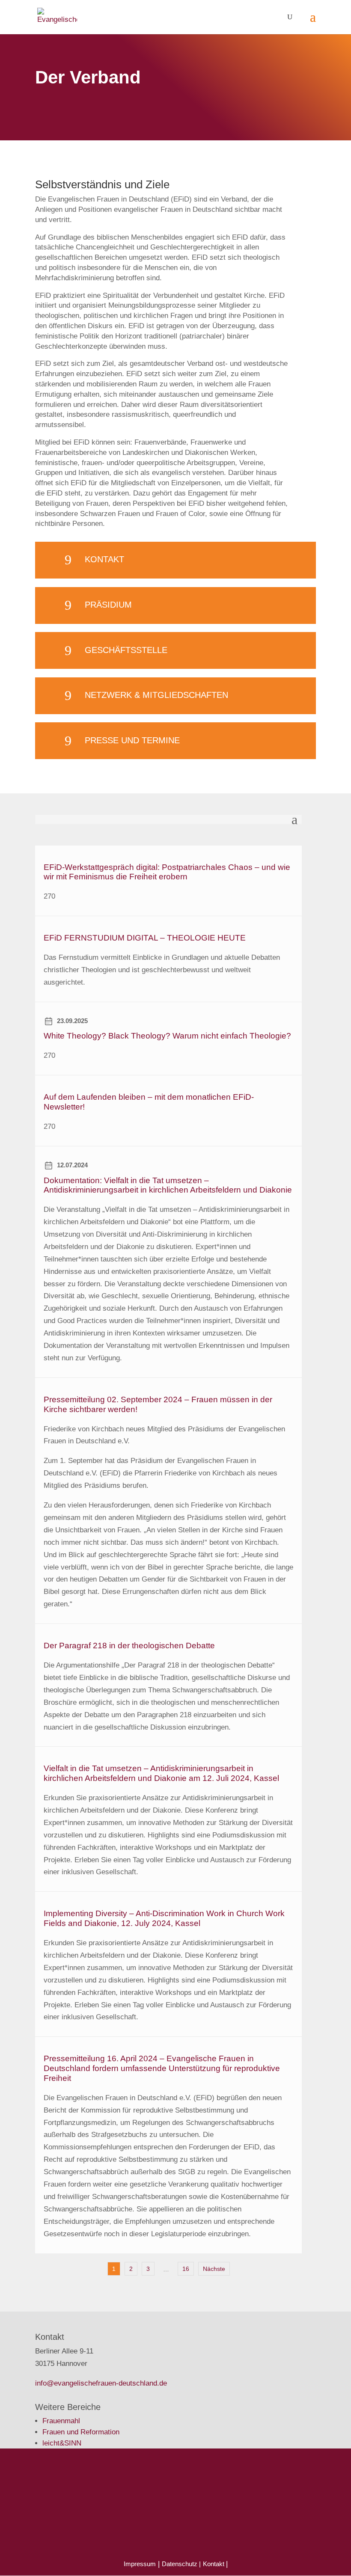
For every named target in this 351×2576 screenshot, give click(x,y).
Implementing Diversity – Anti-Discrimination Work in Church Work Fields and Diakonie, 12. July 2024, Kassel (164, 1918)
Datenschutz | (181, 2564)
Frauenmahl (61, 2421)
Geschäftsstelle (126, 650)
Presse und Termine (132, 740)
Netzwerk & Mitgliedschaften (156, 695)
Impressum (140, 2564)
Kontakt (104, 559)
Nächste (214, 2269)
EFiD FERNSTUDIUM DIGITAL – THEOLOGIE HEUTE (145, 938)
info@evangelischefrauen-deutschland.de (101, 2383)
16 (186, 2269)
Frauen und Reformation (81, 2432)
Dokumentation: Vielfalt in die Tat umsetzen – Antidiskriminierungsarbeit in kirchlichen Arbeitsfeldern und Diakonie (168, 1185)
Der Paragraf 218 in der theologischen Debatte (129, 1646)
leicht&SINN (62, 2443)
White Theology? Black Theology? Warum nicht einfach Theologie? (167, 1036)
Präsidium (108, 605)
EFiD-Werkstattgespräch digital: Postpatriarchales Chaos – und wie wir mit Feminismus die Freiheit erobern (167, 872)
